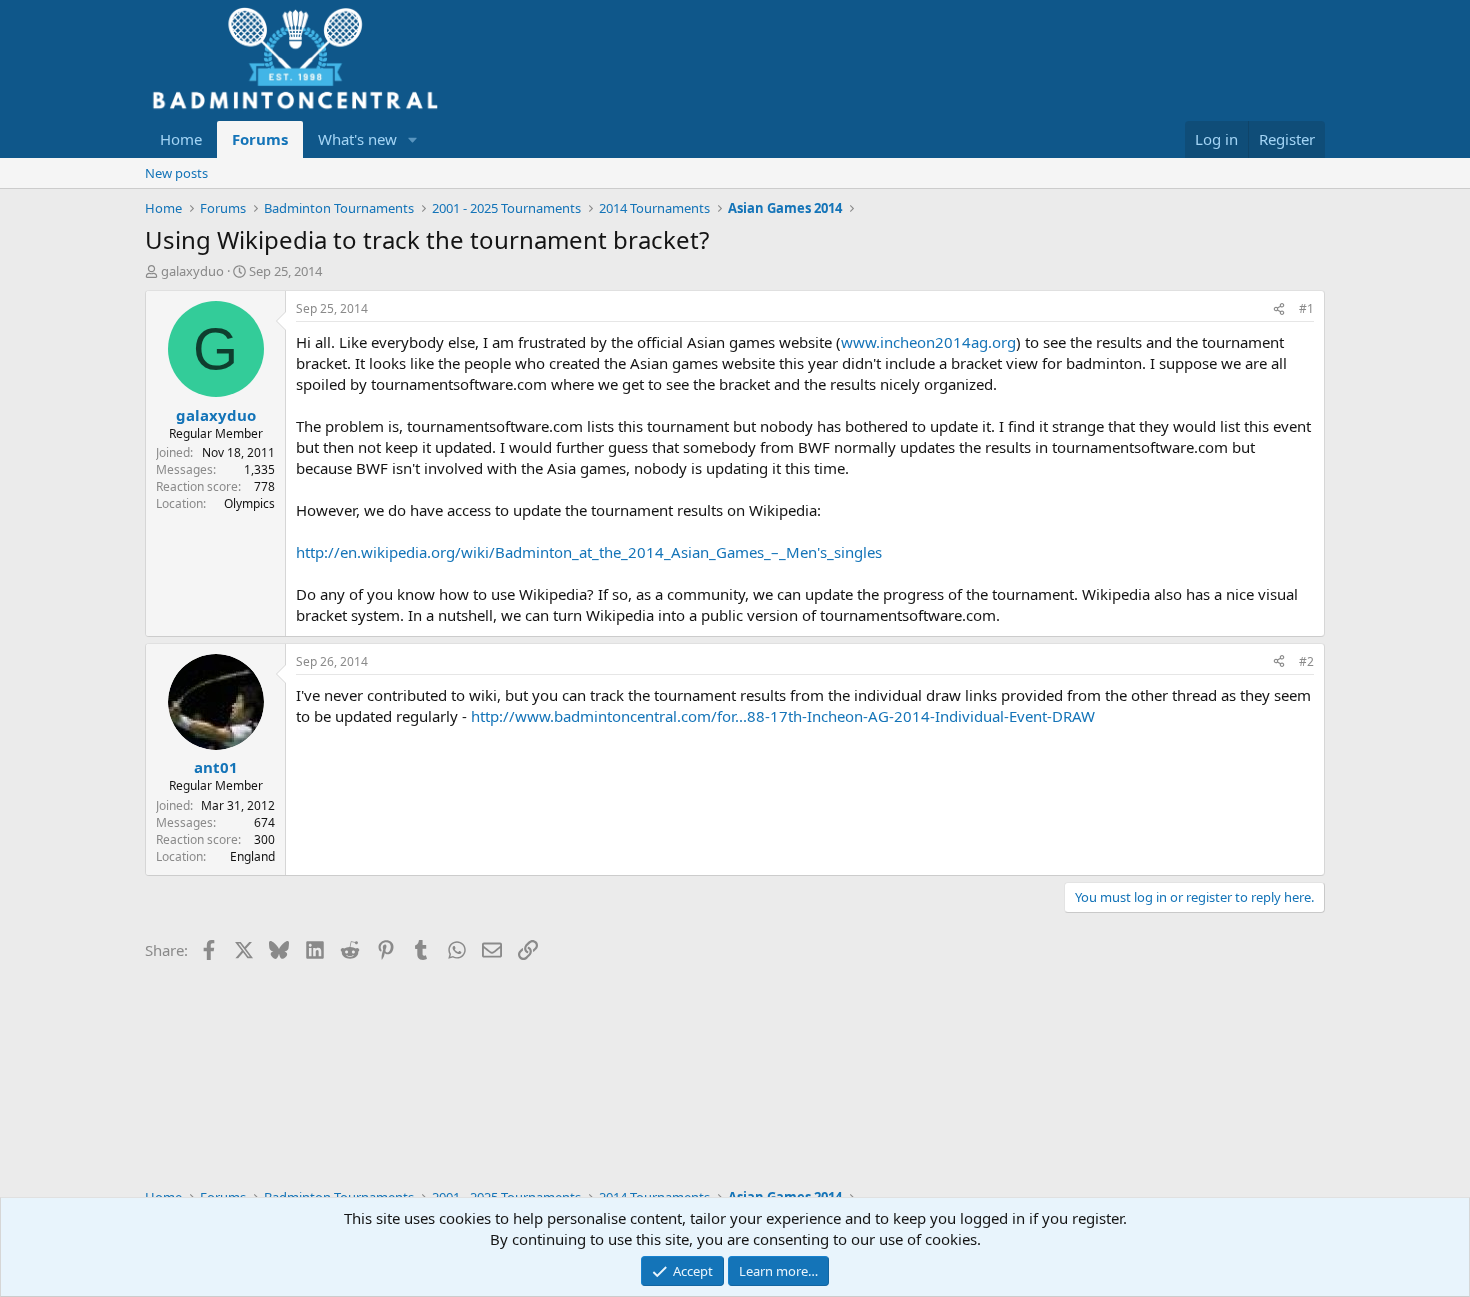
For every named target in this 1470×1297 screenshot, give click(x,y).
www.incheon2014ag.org (928, 342)
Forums (260, 139)
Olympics (249, 503)
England (252, 856)
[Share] (1279, 309)
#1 (1306, 308)
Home (181, 139)
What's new (357, 139)
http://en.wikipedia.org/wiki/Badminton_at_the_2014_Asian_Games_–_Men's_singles (589, 552)
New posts (176, 173)
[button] (413, 139)
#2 (1306, 661)
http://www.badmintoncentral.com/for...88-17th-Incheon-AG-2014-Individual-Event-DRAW (783, 716)
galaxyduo (192, 271)
